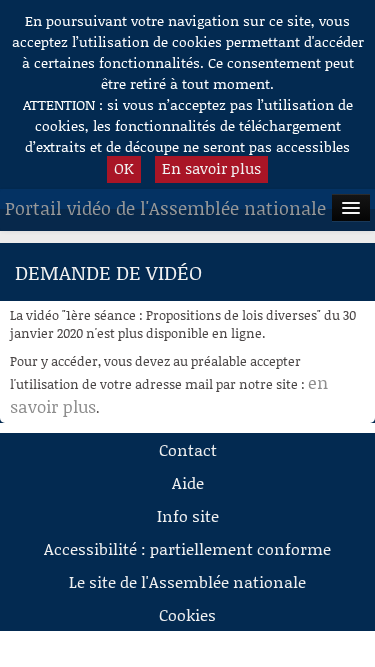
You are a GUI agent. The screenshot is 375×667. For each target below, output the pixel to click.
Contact (188, 449)
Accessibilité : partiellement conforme (187, 548)
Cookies (187, 614)
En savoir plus (211, 168)
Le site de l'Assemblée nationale (187, 581)
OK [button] (124, 168)
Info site (188, 515)
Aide (188, 482)
